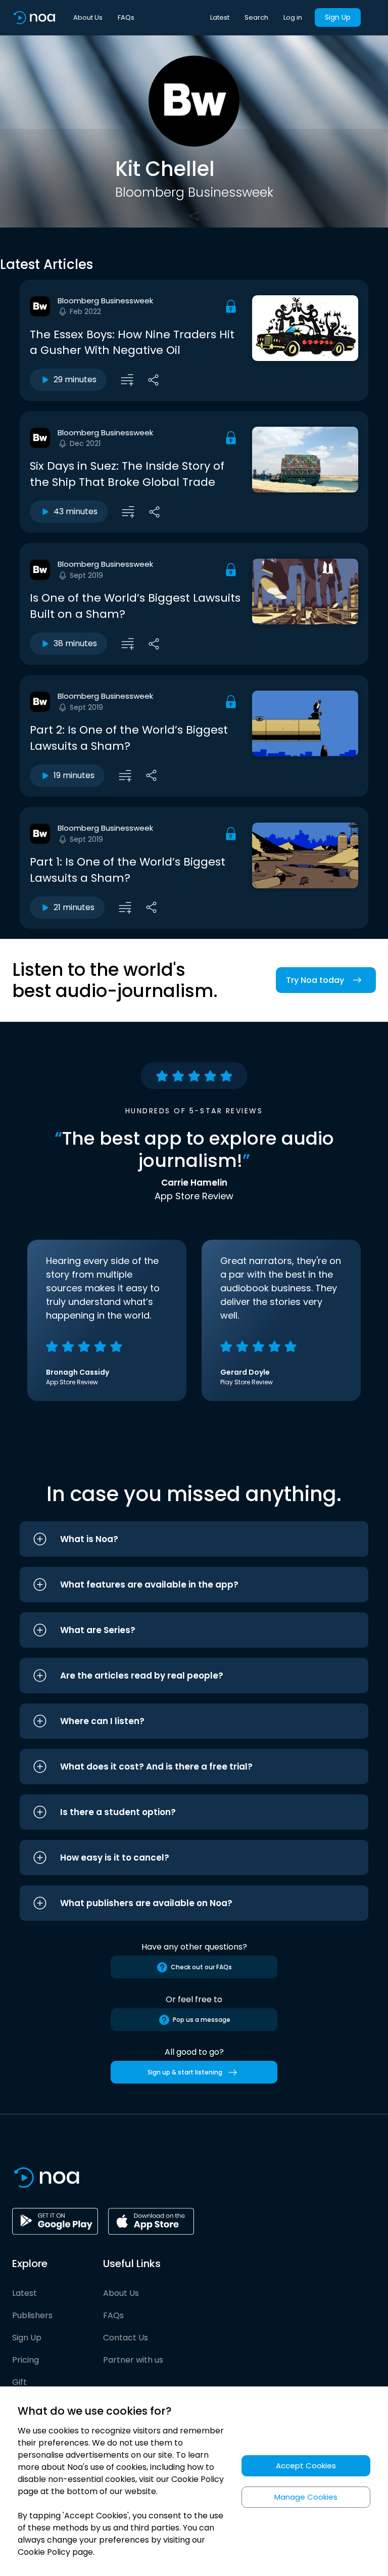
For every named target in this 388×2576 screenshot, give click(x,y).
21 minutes (74, 907)
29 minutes (75, 379)
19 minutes (74, 775)
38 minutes (75, 643)
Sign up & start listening (185, 2072)
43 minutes (76, 511)
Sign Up (338, 17)
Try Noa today (315, 980)
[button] (194, 1539)
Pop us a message (202, 2020)
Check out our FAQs (201, 1967)
